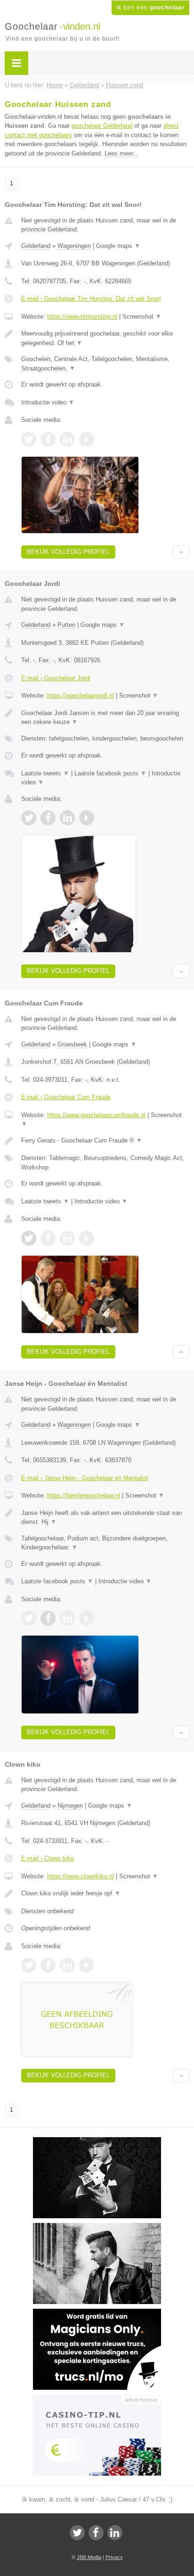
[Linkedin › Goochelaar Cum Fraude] (67, 1238)
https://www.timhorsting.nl (82, 317)
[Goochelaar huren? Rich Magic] (97, 2227)
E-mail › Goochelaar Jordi (56, 678)
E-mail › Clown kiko (48, 1858)
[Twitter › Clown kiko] (29, 1965)
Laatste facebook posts (110, 773)
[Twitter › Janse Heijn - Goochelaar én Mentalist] (29, 1618)
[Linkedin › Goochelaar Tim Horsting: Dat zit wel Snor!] (67, 439)
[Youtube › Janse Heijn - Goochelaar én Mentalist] (87, 1618)
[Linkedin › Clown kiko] (67, 1965)
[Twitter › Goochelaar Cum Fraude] (29, 1238)
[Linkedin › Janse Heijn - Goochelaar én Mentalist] (67, 1618)
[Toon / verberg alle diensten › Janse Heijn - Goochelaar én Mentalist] (105, 1543)
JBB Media (89, 2557)
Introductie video (48, 402)
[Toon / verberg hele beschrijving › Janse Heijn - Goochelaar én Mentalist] (105, 1518)
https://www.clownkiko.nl (81, 1876)
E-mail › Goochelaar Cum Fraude (66, 1097)
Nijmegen (70, 1806)
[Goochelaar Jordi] (97, 2141)
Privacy (114, 2557)
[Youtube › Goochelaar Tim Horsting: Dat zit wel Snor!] (87, 439)
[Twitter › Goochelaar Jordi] (29, 818)
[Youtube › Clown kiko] (87, 1965)
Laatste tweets (45, 773)
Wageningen (74, 246)
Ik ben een (150, 8)
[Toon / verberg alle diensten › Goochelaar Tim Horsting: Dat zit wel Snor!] (105, 364)
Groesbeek (72, 1044)
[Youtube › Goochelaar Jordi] (87, 818)
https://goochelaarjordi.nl (81, 695)
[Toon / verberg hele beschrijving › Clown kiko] (105, 1893)
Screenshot (142, 317)
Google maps (118, 246)
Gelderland (36, 246)
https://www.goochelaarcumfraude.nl (96, 1115)
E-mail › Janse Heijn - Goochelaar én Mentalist (85, 1478)
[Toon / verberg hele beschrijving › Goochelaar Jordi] (105, 718)
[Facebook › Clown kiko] (48, 1965)
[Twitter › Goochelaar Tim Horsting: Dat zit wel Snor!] (29, 439)
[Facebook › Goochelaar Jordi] (48, 818)
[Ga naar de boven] (181, 552)
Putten (66, 625)
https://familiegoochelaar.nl (84, 1495)
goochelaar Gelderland (102, 126)
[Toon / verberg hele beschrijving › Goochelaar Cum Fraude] (105, 1141)
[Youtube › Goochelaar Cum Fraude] (87, 1238)
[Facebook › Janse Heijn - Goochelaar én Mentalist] (48, 1618)
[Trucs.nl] (97, 2313)
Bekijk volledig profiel (68, 552)
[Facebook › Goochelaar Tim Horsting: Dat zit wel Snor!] (48, 439)
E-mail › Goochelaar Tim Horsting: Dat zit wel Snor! (91, 299)
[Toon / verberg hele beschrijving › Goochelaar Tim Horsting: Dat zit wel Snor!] (105, 338)
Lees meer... (121, 153)
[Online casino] (97, 2399)
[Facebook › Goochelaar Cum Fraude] (48, 1238)
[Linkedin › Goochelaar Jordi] (67, 818)
